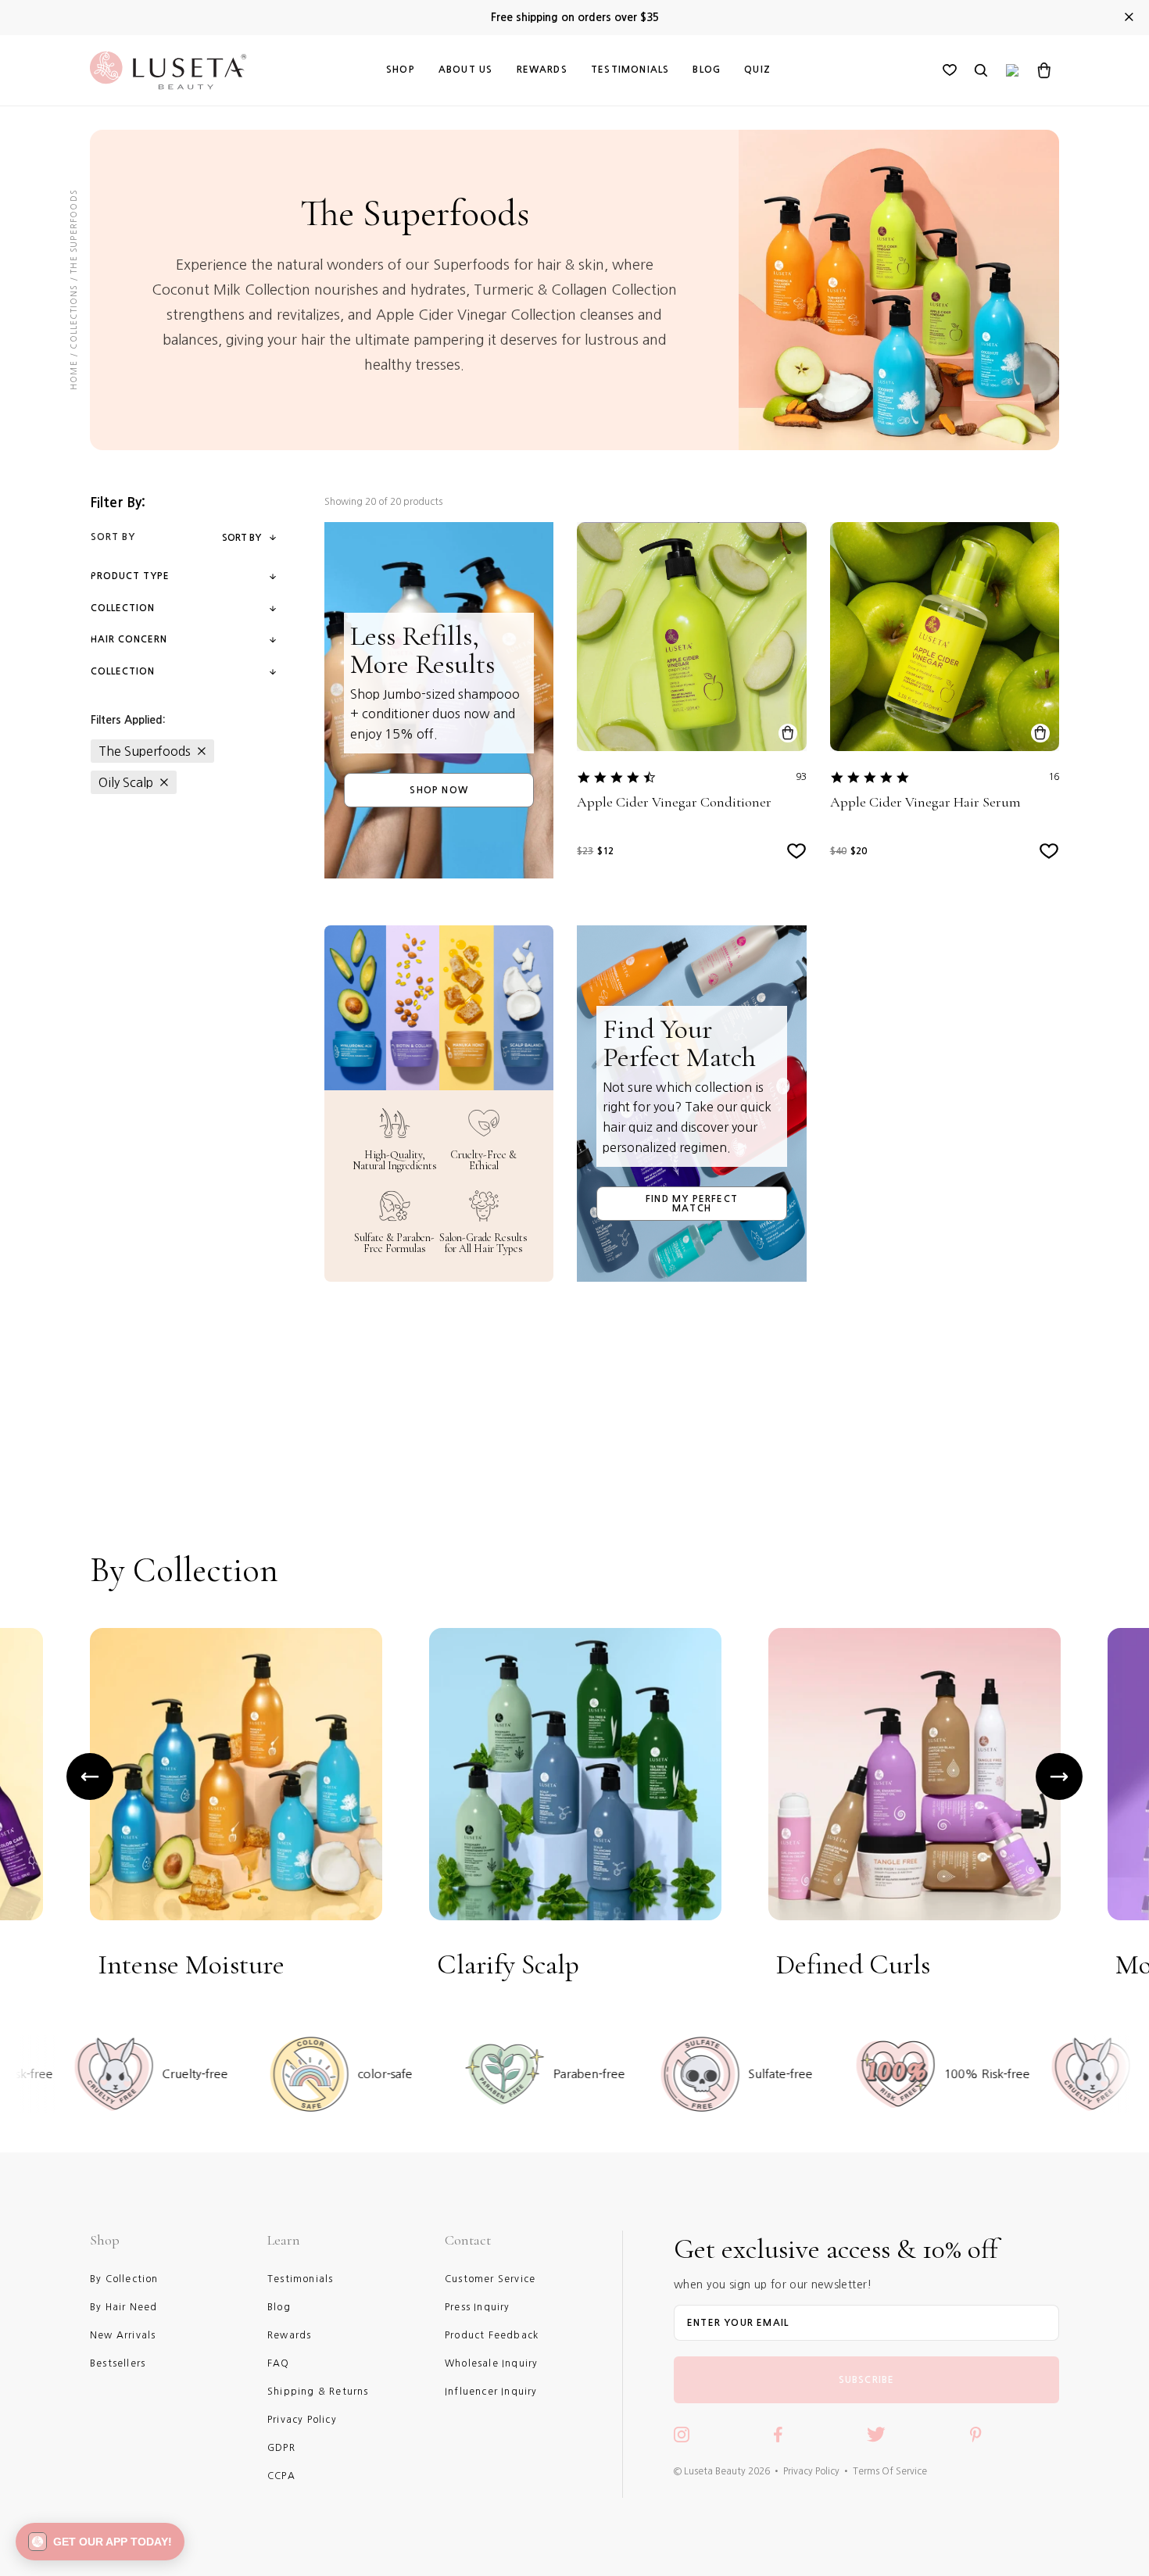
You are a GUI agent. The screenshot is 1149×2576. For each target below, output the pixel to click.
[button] (100, 2542)
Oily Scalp (126, 782)
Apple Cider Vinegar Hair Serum (925, 802)
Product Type (130, 576)
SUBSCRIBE (867, 2380)
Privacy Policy (811, 2471)
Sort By (242, 538)
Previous (90, 1776)
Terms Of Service (890, 2471)
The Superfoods (145, 751)
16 (1054, 777)
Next (1059, 1776)
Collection (123, 608)
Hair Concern (129, 639)
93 (801, 777)
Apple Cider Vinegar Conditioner (674, 802)
